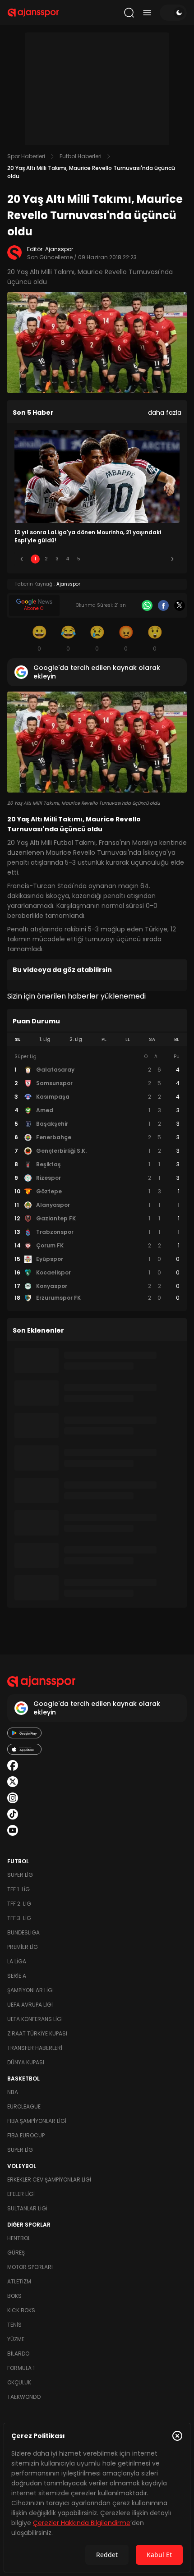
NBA (13, 2092)
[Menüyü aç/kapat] (147, 13)
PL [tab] (104, 1039)
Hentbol (19, 2238)
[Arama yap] (129, 13)
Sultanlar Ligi (27, 2208)
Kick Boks (21, 2310)
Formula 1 (21, 2368)
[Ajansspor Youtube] (13, 1830)
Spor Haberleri (26, 156)
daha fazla (165, 413)
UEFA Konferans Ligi (35, 2019)
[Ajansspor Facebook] (13, 1765)
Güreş (16, 2253)
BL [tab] (177, 1039)
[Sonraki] (172, 559)
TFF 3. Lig (19, 1918)
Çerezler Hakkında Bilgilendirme (82, 2523)
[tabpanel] (97, 1178)
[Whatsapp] (147, 605)
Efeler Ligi (21, 2194)
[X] (180, 605)
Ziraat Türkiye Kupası (37, 2033)
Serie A (17, 1976)
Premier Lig (23, 1947)
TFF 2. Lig (19, 1904)
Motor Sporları (30, 2267)
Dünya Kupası (26, 2062)
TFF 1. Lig (18, 1889)
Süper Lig (20, 1875)
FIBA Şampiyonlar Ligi (37, 2121)
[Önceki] (22, 559)
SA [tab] (152, 1039)
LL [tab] (128, 1039)
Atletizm (19, 2281)
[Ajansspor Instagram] (13, 1798)
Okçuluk (19, 2382)
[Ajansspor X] (13, 1782)
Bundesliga (23, 1932)
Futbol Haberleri (81, 156)
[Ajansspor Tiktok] (13, 1814)
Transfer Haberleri (35, 2048)
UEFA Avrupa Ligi (30, 2005)
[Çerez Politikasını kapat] (177, 2436)
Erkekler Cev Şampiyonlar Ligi (49, 2180)
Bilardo (18, 2354)
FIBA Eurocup (26, 2135)
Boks (14, 2296)
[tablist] (97, 1040)
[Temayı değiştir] (173, 13)
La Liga (17, 1961)
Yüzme (16, 2339)
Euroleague (24, 2106)
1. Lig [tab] (45, 1039)
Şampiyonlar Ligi (30, 1990)
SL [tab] (18, 1039)
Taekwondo (24, 2397)
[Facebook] (163, 605)
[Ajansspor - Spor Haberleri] (33, 13)
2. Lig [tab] (76, 1039)
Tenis (14, 2325)
